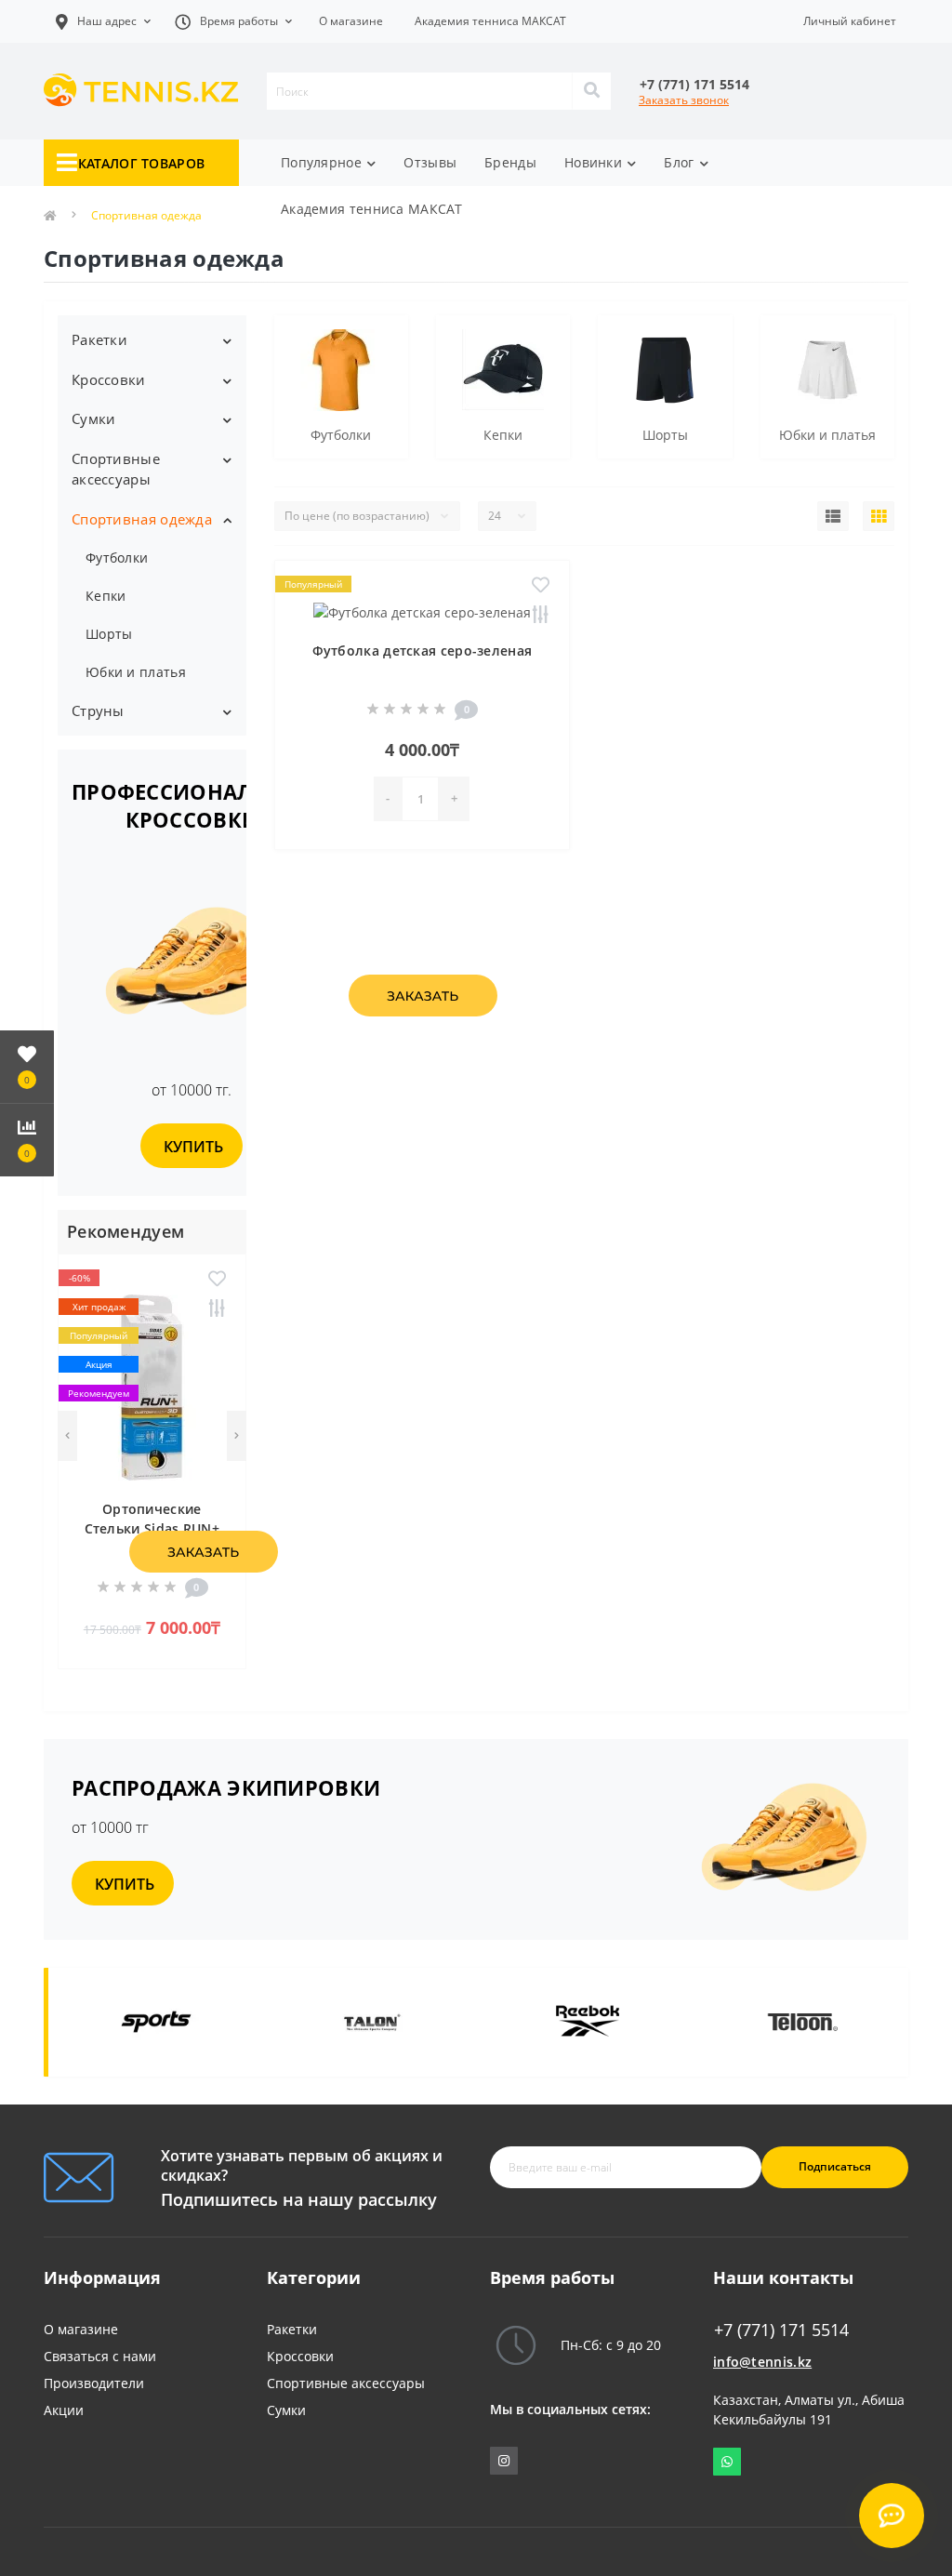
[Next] (237, 1436)
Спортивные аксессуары (116, 469)
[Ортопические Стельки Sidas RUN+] (152, 1385)
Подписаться (835, 2166)
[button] (233, 21)
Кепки (106, 596)
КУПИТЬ (193, 1147)
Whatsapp (727, 2462)
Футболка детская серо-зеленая (423, 651)
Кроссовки (109, 379)
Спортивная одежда (142, 519)
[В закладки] (217, 1280)
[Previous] (67, 1436)
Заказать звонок (684, 100)
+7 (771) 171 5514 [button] (781, 2330)
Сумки (94, 418)
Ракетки (99, 339)
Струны (98, 710)
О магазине (351, 21)
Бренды (510, 162)
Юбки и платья (136, 672)
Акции (64, 2410)
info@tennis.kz (762, 2362)
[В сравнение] (217, 1309)
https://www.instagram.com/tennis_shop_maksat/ (504, 2461)
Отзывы (430, 162)
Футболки (117, 558)
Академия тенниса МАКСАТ (490, 21)
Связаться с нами (100, 2356)
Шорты (109, 634)
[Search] (591, 91)
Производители (94, 2383)
